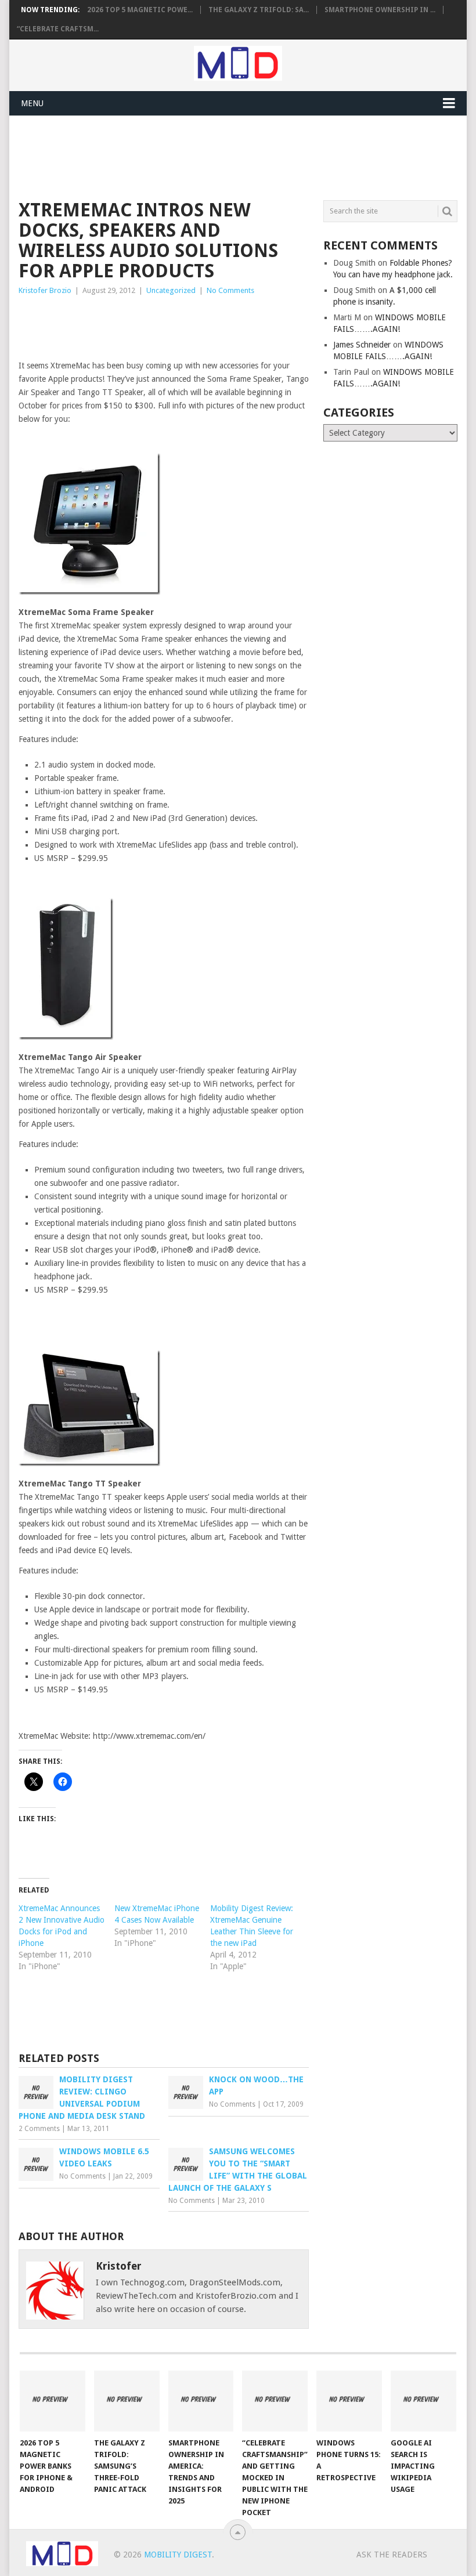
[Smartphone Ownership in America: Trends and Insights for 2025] (201, 2401)
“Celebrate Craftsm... (58, 29)
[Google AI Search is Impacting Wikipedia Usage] (423, 2401)
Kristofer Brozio (45, 290)
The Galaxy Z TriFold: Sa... (259, 10)
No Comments (230, 290)
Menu (32, 103)
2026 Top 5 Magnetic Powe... (140, 10)
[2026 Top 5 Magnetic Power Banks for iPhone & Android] (53, 2401)
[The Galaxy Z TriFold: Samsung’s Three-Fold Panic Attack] (127, 2401)
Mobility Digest (178, 2555)
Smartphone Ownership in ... (380, 10)
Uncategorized (171, 290)
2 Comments (39, 2129)
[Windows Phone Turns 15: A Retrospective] (349, 2401)
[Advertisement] (230, 156)
